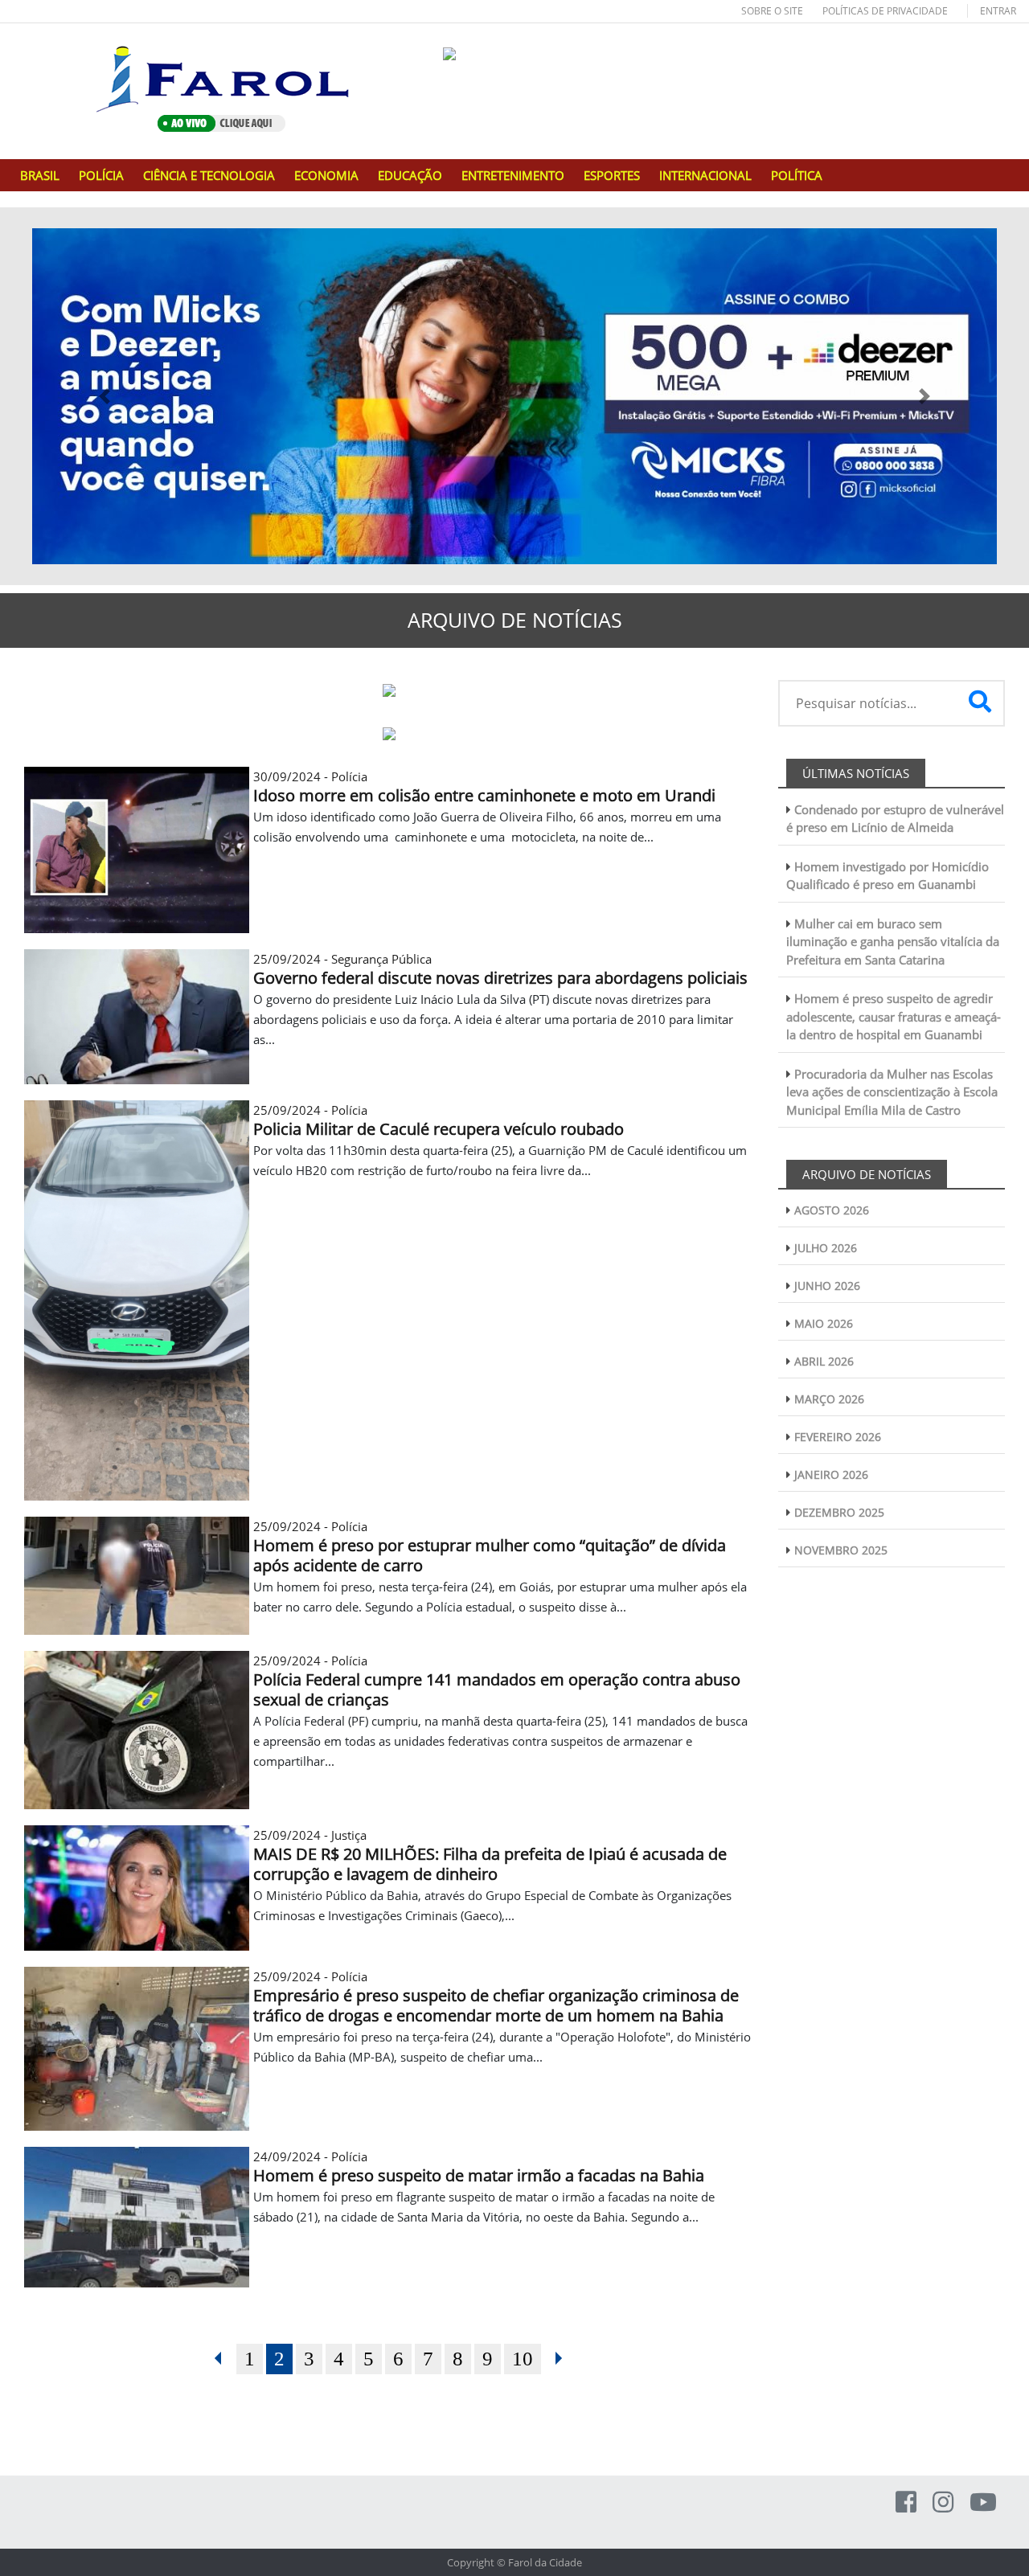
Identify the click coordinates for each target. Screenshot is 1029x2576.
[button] (105, 396)
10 (523, 2359)
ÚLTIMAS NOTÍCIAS (856, 773)
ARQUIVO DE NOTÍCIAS (867, 1174)
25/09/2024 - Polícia (490, 1546)
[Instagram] (943, 2502)
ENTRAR (998, 11)
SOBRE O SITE (772, 11)
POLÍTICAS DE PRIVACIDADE (885, 11)
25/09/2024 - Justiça (490, 1855)
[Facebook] (906, 2502)
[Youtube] (983, 2502)
